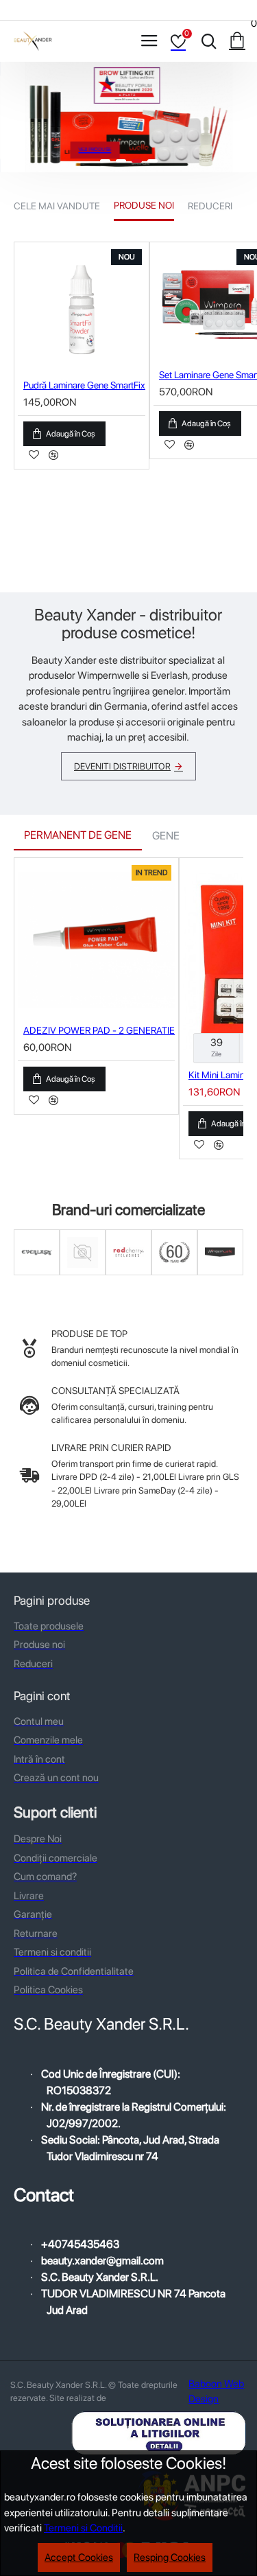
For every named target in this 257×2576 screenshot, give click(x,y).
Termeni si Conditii (83, 2528)
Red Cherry (129, 1273)
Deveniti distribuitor (122, 766)
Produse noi (144, 205)
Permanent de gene (78, 835)
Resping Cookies (170, 2557)
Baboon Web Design (216, 2392)
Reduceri (210, 206)
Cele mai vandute (57, 206)
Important (83, 1273)
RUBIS (175, 1273)
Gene (166, 836)
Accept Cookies (79, 2557)
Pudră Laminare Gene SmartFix (84, 385)
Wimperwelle (220, 1273)
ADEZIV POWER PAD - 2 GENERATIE (99, 1030)
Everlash (37, 1273)
